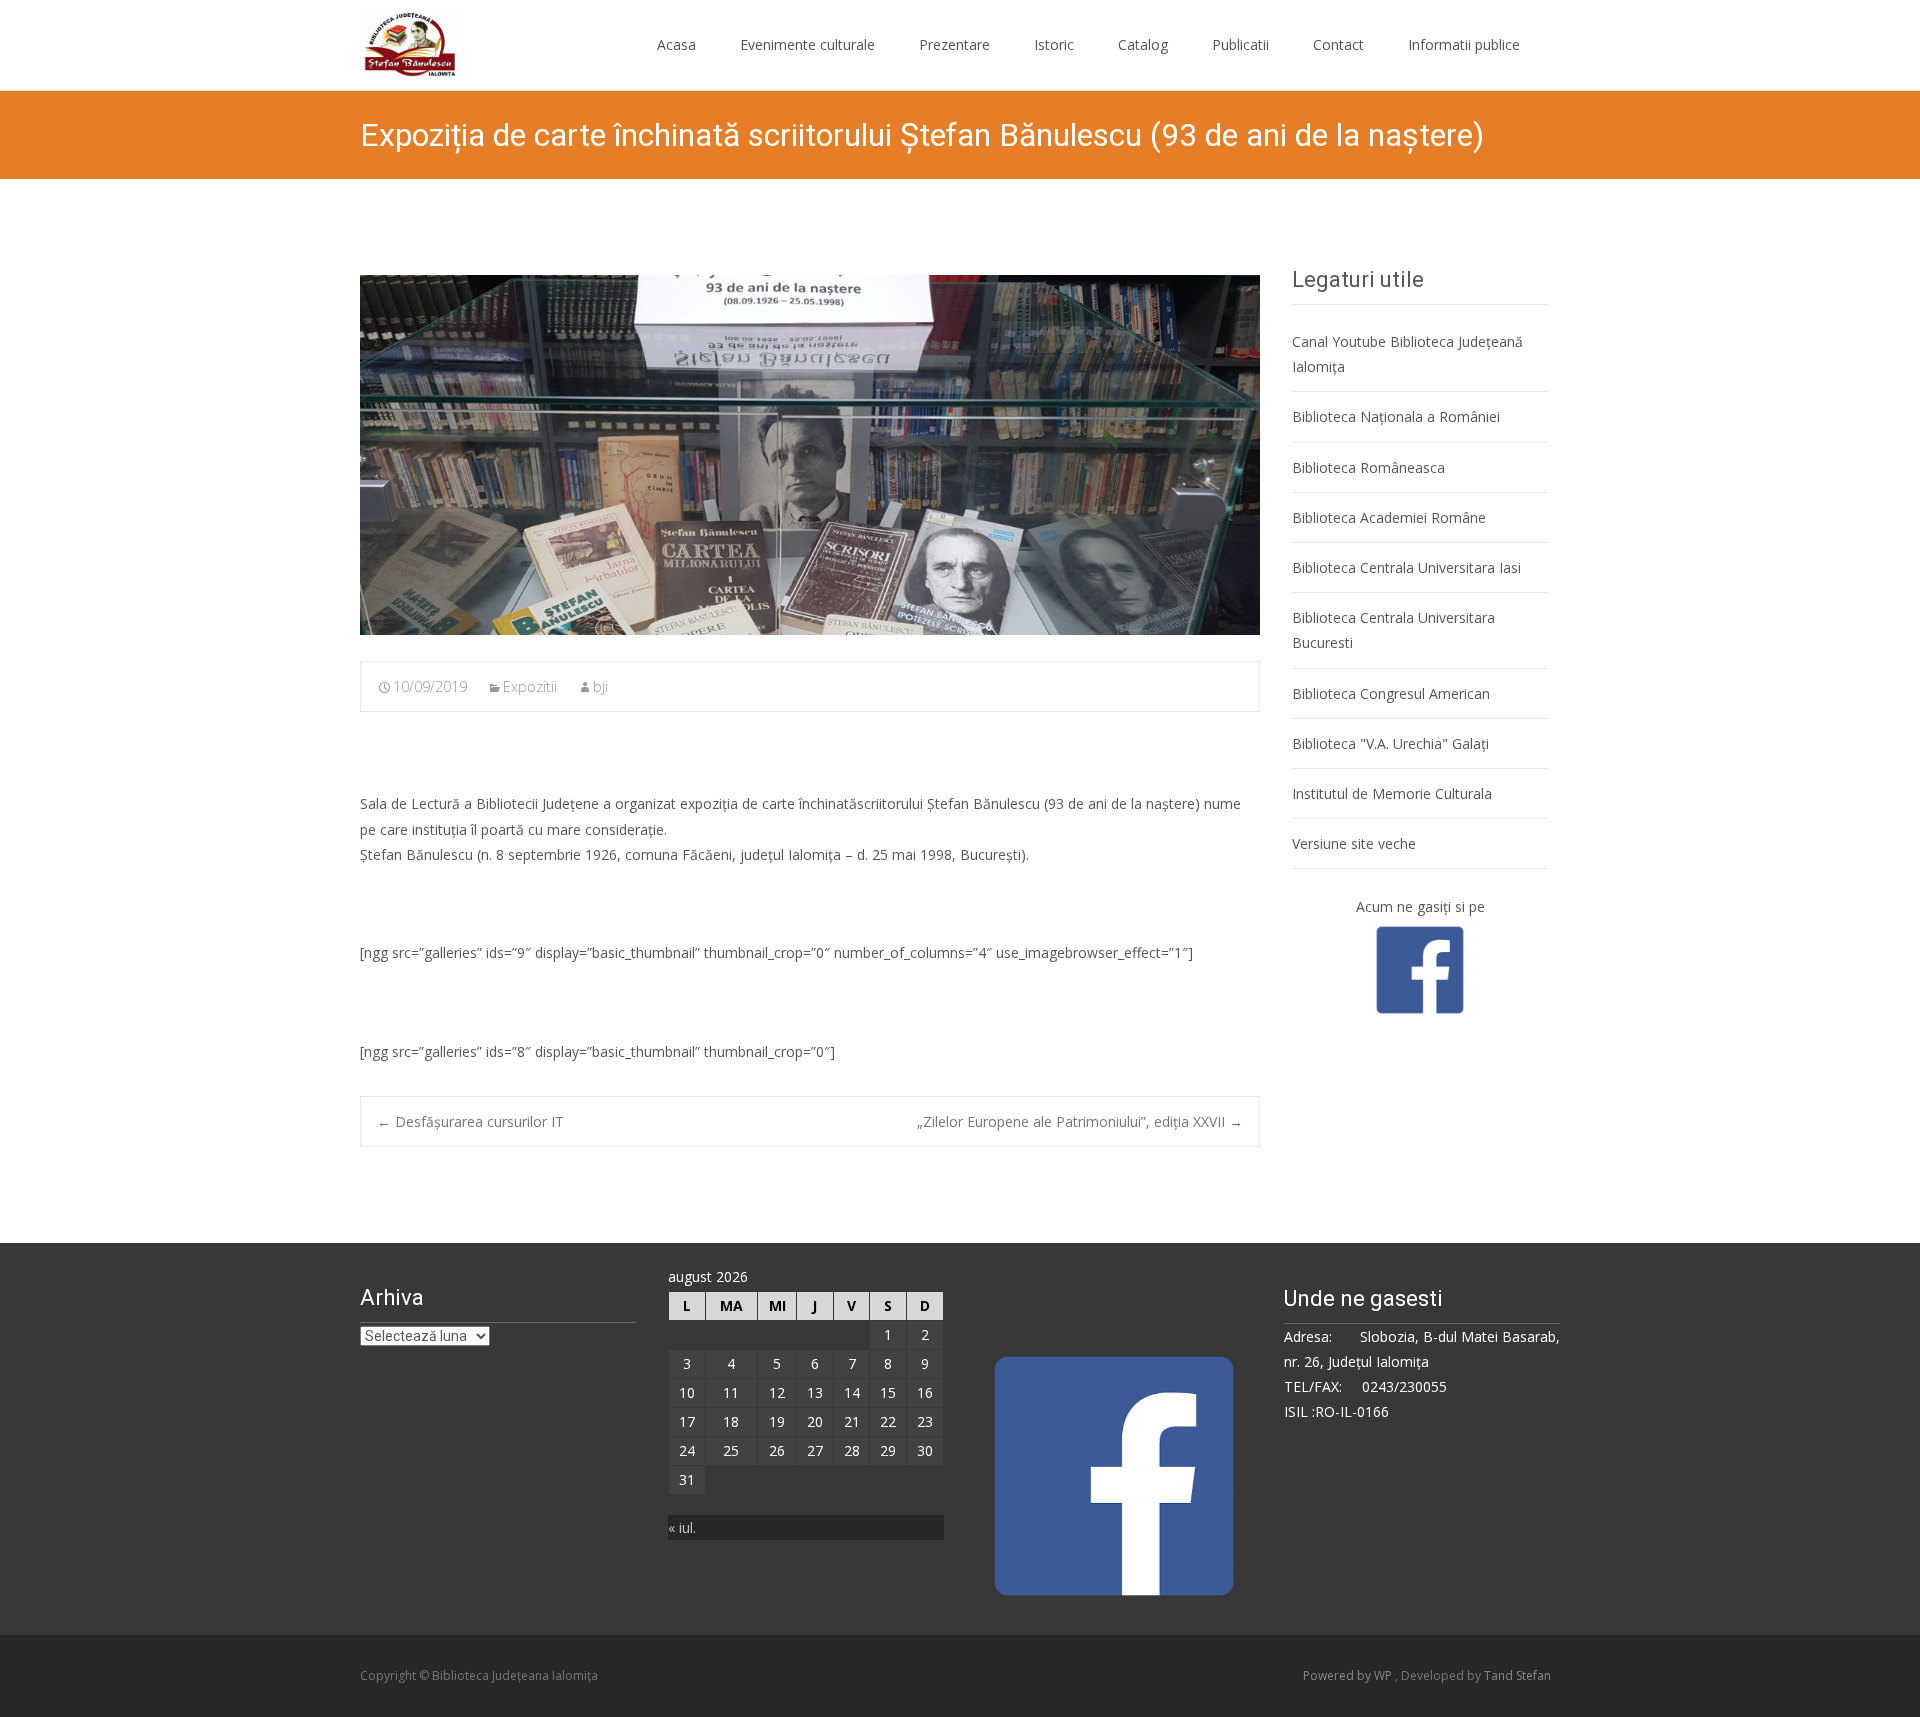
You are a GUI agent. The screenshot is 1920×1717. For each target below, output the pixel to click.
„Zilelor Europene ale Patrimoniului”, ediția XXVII (1080, 1121)
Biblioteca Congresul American (1391, 693)
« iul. (682, 1527)
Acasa (676, 44)
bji (600, 686)
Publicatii (1240, 44)
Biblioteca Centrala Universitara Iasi (1406, 567)
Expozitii (530, 686)
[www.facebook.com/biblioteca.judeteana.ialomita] (1420, 967)
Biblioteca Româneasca (1368, 467)
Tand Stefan (1517, 1675)
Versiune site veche (1354, 843)
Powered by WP (1349, 1675)
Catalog (1143, 44)
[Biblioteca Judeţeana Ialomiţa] (396, 40)
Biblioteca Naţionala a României (1396, 416)
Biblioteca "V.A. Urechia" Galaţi (1390, 743)
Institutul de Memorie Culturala (1392, 793)
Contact (1338, 44)
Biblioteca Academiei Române (1389, 517)
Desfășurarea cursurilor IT (470, 1121)
